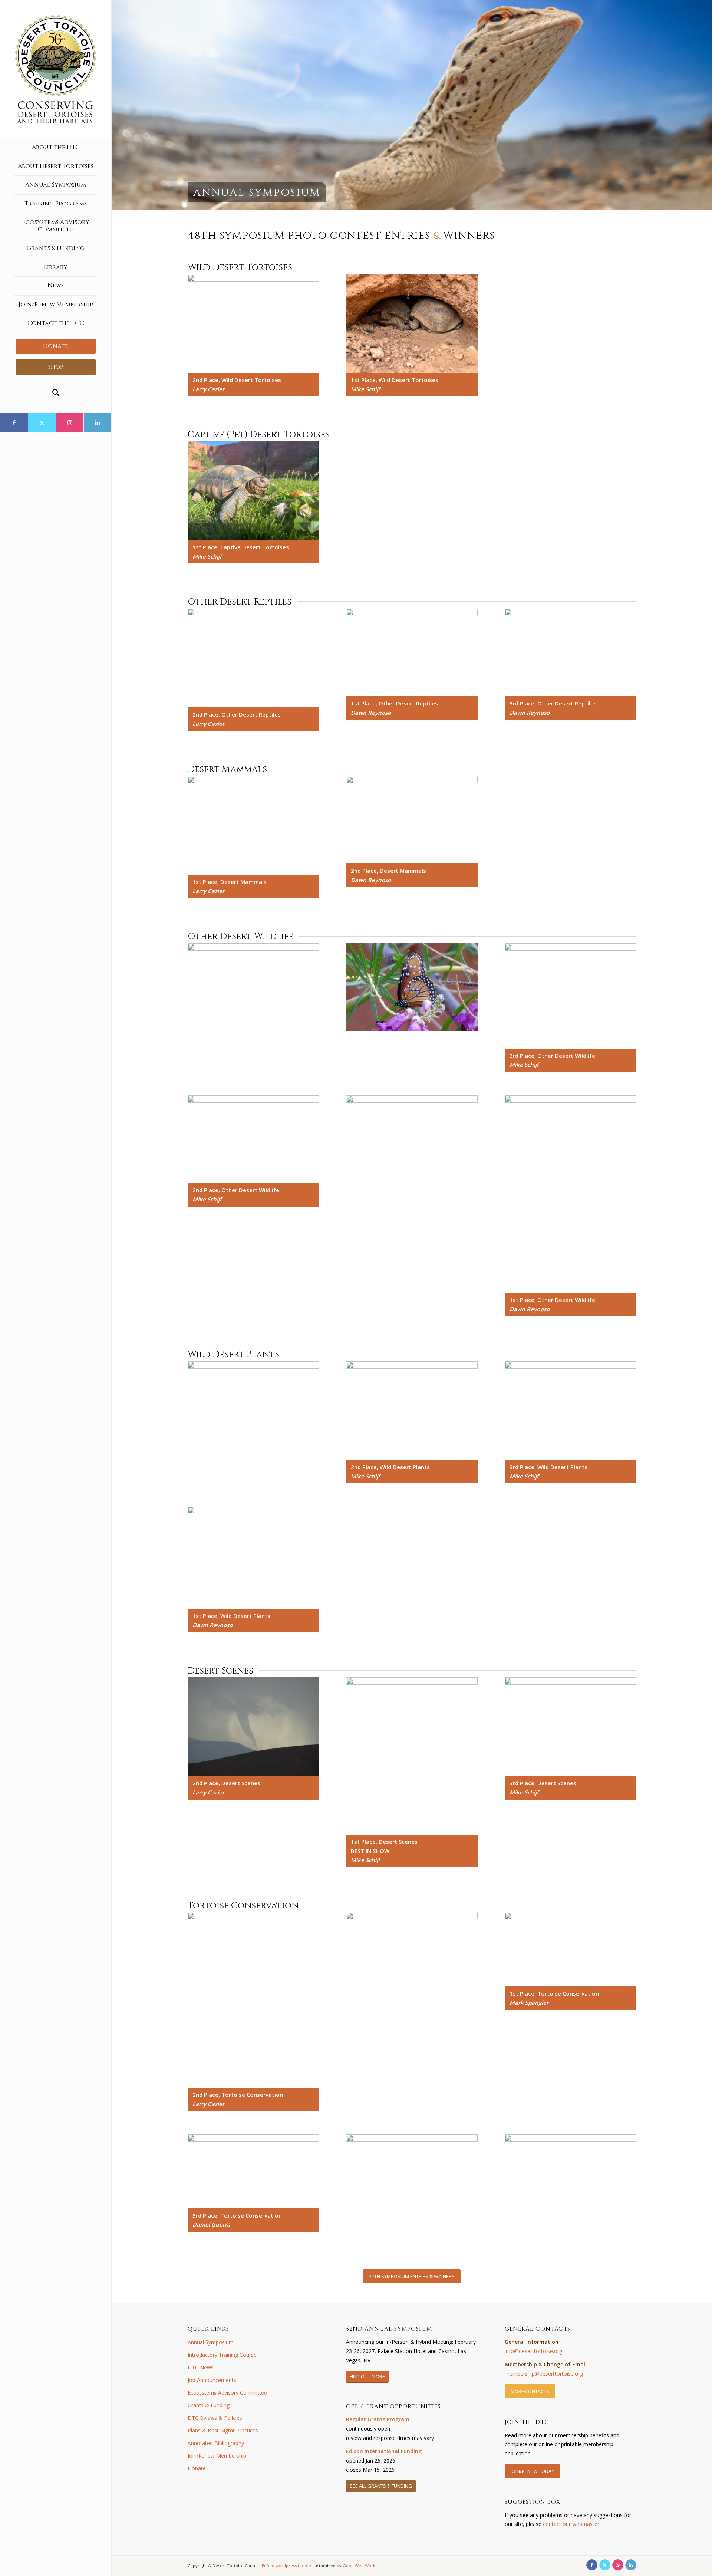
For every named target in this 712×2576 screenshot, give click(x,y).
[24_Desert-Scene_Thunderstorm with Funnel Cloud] (253, 1727)
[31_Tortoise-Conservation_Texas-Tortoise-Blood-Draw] (412, 2184)
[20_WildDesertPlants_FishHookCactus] (412, 1411)
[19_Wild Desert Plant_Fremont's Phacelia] (253, 1411)
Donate (197, 2468)
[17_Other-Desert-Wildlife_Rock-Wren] (571, 1194)
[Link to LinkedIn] (97, 423)
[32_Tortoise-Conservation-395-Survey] (571, 2184)
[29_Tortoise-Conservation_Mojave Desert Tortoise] (571, 1949)
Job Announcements (212, 2380)
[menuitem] (56, 148)
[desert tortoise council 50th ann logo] (56, 69)
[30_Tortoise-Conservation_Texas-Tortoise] (253, 2171)
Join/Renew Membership (217, 2456)
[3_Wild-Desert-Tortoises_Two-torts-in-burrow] (412, 323)
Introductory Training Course (222, 2355)
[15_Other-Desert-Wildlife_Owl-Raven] (253, 1139)
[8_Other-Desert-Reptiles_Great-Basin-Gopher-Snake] (571, 653)
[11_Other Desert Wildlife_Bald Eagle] (253, 990)
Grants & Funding (209, 2405)
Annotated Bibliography (216, 2443)
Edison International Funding (384, 2451)
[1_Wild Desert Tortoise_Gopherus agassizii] (253, 323)
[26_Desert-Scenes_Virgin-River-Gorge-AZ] (571, 1727)
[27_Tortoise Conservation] (253, 2000)
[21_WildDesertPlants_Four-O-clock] (571, 1411)
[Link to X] (42, 423)
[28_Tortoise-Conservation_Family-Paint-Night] (412, 1961)
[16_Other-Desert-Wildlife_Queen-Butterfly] (412, 1139)
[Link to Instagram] (70, 423)
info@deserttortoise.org (533, 2351)
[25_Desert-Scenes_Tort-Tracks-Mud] (412, 1756)
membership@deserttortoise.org (544, 2374)
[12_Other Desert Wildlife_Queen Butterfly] (412, 987)
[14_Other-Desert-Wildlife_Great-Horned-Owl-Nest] (571, 996)
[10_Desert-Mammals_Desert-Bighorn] (412, 820)
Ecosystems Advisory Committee (227, 2393)
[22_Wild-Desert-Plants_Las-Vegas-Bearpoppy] (253, 1558)
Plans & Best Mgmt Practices (223, 2430)
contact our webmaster (571, 2524)
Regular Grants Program (378, 2419)
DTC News (201, 2367)
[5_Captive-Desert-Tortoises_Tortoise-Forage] (253, 491)
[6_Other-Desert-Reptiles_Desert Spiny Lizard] (253, 658)
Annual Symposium (211, 2342)
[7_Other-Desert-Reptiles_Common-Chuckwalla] (412, 653)
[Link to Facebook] (14, 423)
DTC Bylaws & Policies (215, 2418)
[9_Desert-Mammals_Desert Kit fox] (253, 825)
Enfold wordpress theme (286, 2565)
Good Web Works (360, 2565)
